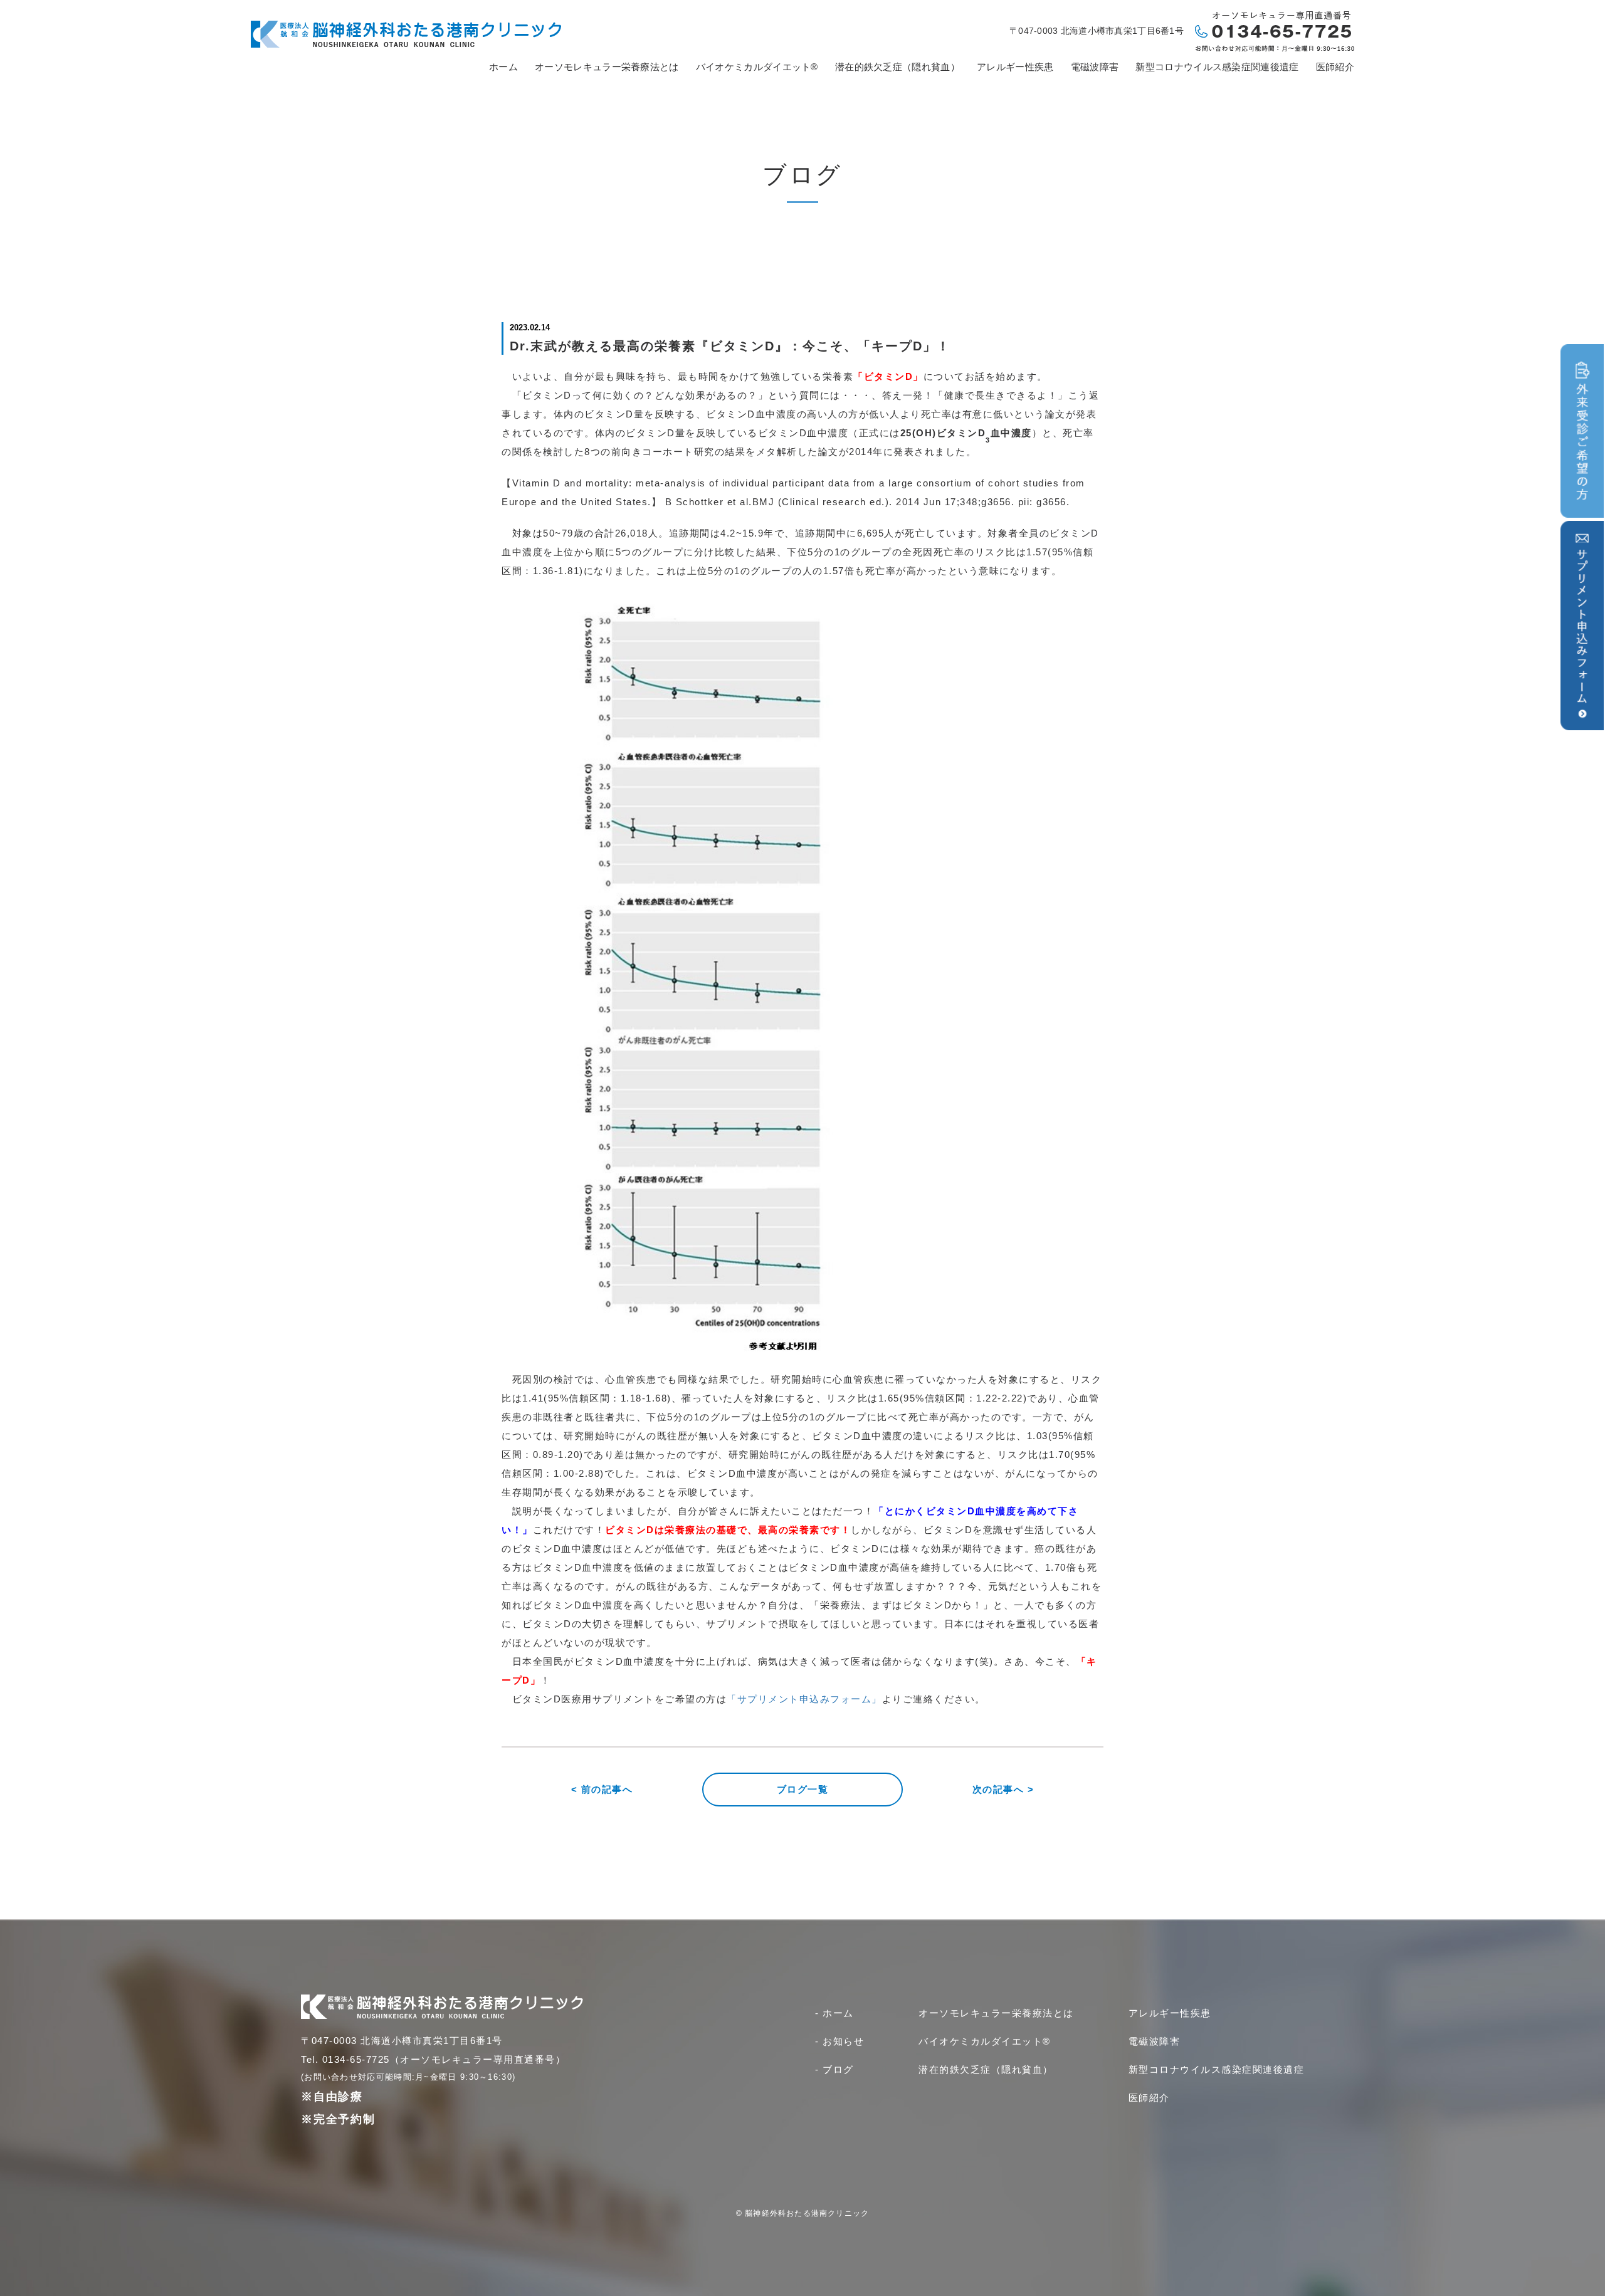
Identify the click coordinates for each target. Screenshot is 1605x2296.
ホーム (503, 67)
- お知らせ (839, 2041)
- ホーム (834, 2013)
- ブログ (834, 2069)
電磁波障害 (1095, 67)
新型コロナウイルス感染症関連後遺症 (1217, 67)
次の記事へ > (1003, 1789)
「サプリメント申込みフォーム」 (804, 1699)
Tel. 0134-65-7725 (345, 2059)
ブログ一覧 (803, 1789)
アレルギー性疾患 (1015, 67)
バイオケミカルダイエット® (757, 67)
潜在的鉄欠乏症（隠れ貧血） (897, 67)
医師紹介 (1335, 67)
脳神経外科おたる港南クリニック (807, 2213)
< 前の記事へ (602, 1789)
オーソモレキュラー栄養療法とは (607, 67)
